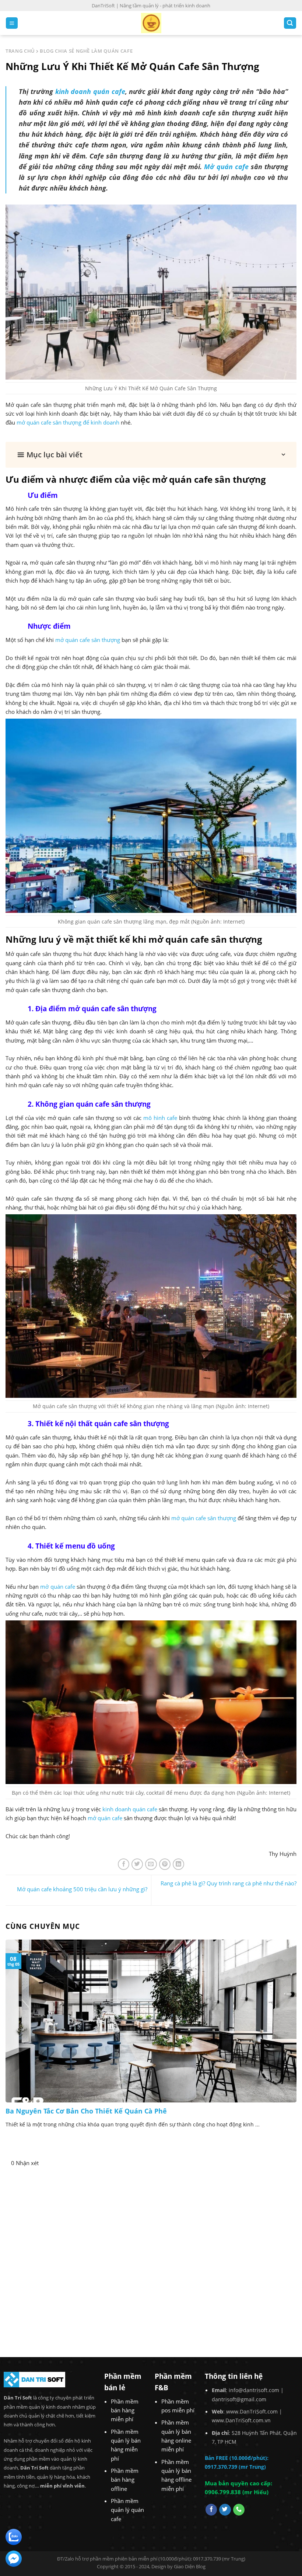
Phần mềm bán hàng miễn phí (125, 2410)
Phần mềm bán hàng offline (125, 2480)
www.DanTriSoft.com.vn (241, 2420)
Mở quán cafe (226, 167)
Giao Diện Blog (190, 2566)
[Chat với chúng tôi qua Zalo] (14, 2536)
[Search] (290, 23)
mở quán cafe (57, 1587)
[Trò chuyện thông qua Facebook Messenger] (14, 2558)
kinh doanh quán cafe (90, 91)
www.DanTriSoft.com (252, 2411)
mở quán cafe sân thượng (88, 640)
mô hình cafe (160, 1118)
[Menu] (12, 23)
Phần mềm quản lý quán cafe (127, 2510)
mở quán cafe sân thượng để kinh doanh (68, 422)
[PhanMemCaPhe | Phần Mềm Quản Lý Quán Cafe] (151, 23)
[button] (151, 455)
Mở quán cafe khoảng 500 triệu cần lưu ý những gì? (82, 1889)
